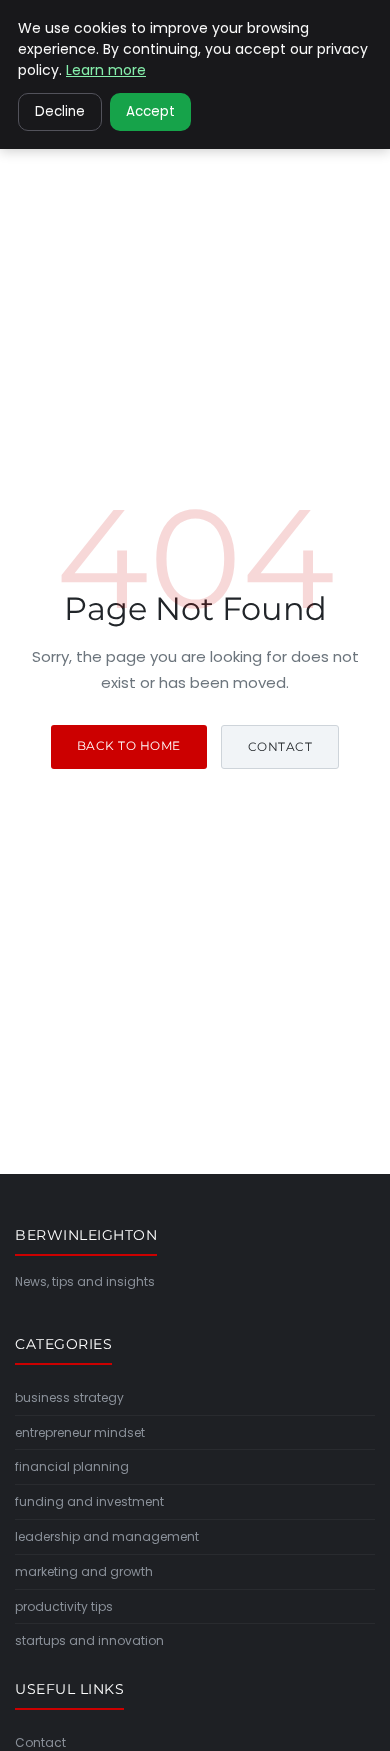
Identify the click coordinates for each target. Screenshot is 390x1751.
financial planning (72, 1466)
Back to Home (129, 745)
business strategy (69, 1397)
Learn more (106, 70)
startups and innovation (89, 1640)
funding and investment (89, 1501)
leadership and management (107, 1536)
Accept (150, 111)
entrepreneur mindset (80, 1432)
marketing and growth (84, 1571)
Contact (280, 746)
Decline (60, 111)
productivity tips (64, 1606)
